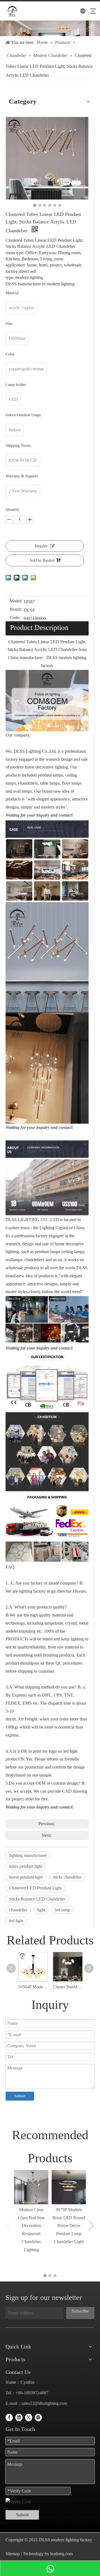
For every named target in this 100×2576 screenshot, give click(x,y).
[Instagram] (38, 2417)
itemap (14, 2554)
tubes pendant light (26, 1866)
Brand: (16, 609)
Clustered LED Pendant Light (35, 1888)
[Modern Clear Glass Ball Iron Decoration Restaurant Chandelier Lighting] (31, 2187)
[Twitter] (29, 2417)
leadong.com (61, 2554)
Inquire (41, 546)
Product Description (39, 628)
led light (16, 1921)
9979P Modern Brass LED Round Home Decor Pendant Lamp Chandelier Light (69, 2226)
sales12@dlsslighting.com (44, 2403)
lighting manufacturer (28, 1855)
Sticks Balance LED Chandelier (37, 1899)
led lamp (62, 1910)
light (41, 1910)
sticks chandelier (67, 1877)
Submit (20, 2096)
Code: (15, 618)
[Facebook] (9, 2417)
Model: (16, 601)
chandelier (18, 1910)
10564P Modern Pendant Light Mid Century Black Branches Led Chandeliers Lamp (33, 1987)
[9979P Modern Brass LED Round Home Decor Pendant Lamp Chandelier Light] (69, 2187)
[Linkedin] (19, 2417)
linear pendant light (26, 1877)
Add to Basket (42, 560)
